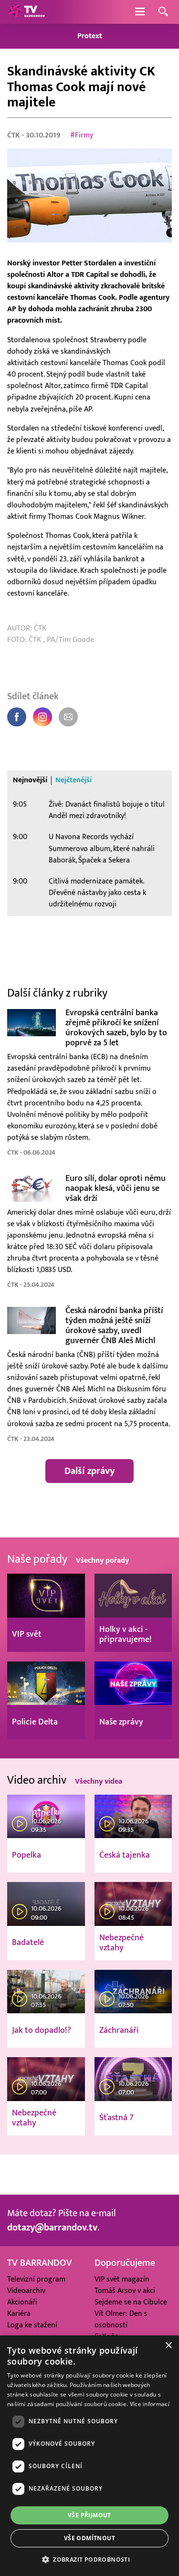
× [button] (168, 2346)
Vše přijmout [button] (89, 2515)
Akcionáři (22, 2302)
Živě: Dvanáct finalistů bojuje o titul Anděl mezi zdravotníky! (107, 810)
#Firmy (82, 135)
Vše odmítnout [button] (89, 2538)
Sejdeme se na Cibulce (131, 2302)
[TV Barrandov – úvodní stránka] (26, 12)
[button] (89, 2559)
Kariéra (19, 2313)
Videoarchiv (26, 2291)
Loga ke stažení (32, 2325)
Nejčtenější (74, 780)
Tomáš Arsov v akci (125, 2291)
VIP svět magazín (122, 2279)
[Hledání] (163, 12)
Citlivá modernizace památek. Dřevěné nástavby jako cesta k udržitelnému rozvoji (97, 893)
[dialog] (89, 2456)
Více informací (150, 2404)
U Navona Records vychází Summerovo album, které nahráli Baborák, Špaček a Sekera (102, 848)
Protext (90, 36)
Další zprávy (89, 1471)
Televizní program (36, 2279)
